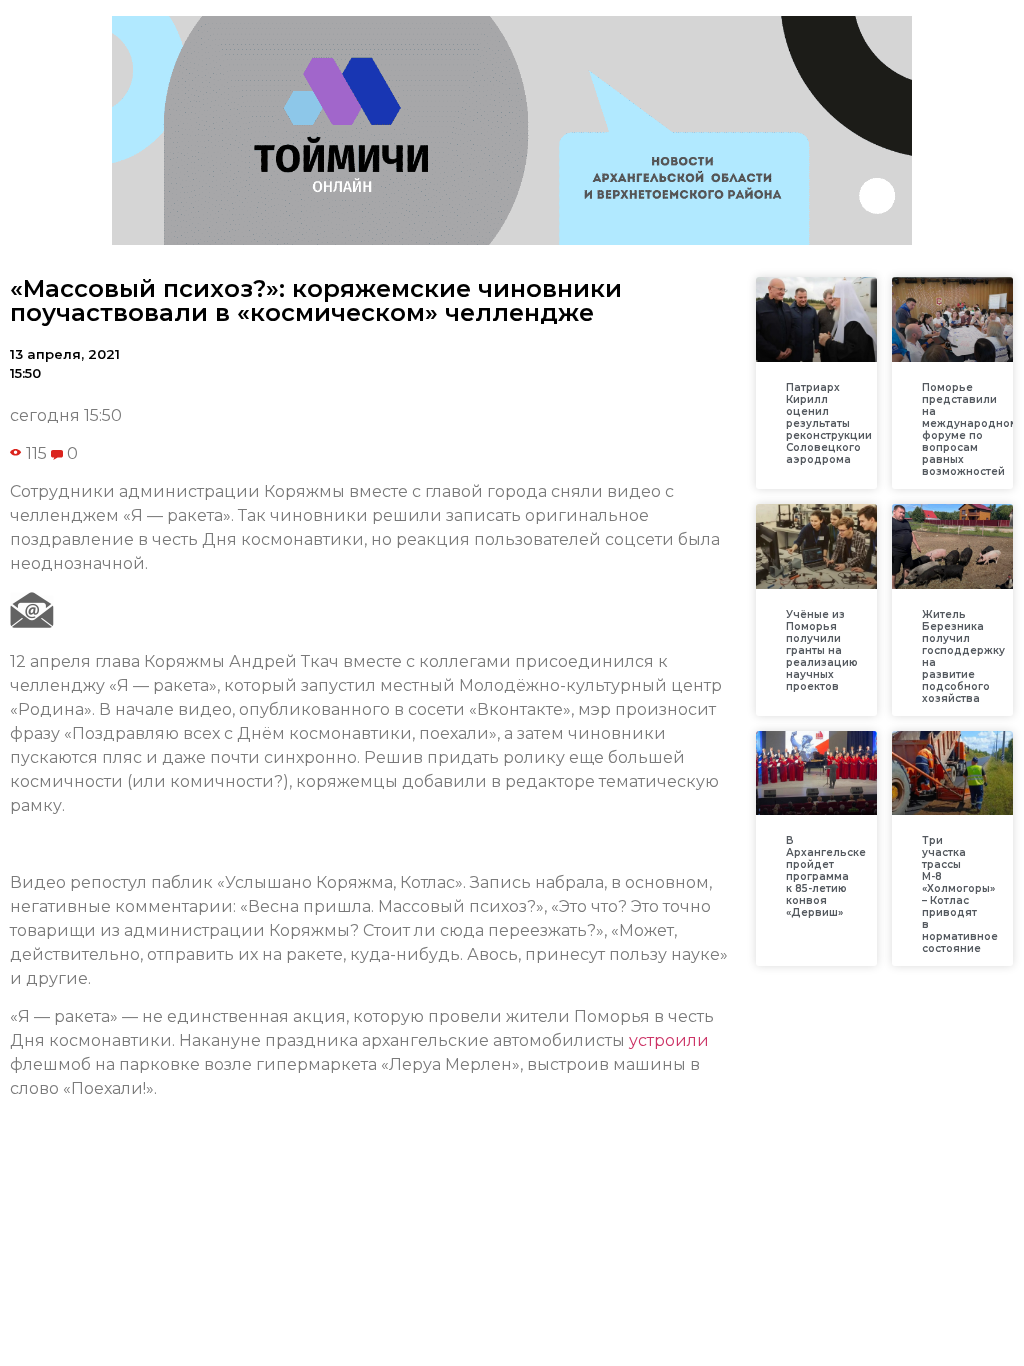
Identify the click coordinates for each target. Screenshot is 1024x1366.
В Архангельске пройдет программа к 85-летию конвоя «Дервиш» (826, 876)
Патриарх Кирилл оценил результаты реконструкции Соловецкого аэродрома (829, 423)
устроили (669, 1040)
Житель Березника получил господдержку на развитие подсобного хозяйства (963, 656)
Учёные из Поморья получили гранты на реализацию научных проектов (822, 650)
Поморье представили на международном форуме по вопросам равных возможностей (970, 429)
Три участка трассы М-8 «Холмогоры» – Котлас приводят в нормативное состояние (960, 894)
